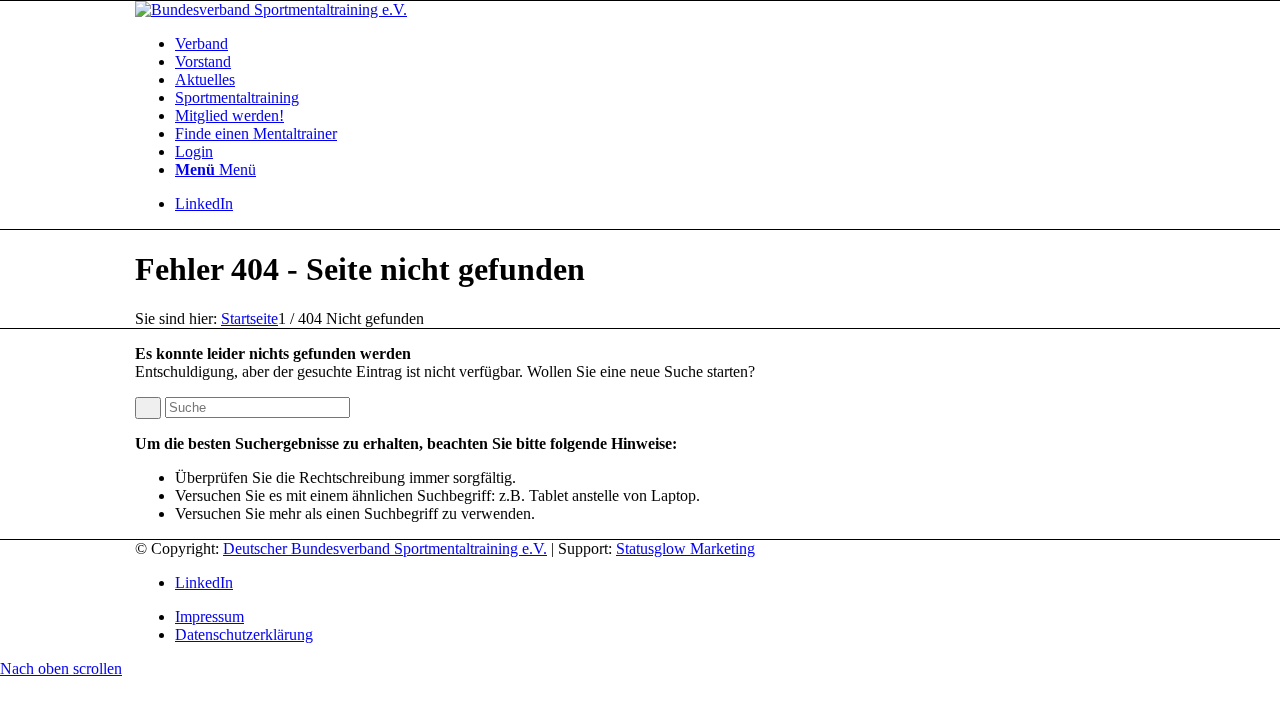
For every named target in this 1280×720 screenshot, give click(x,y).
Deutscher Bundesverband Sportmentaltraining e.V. (385, 548)
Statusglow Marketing (685, 548)
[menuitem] (660, 44)
